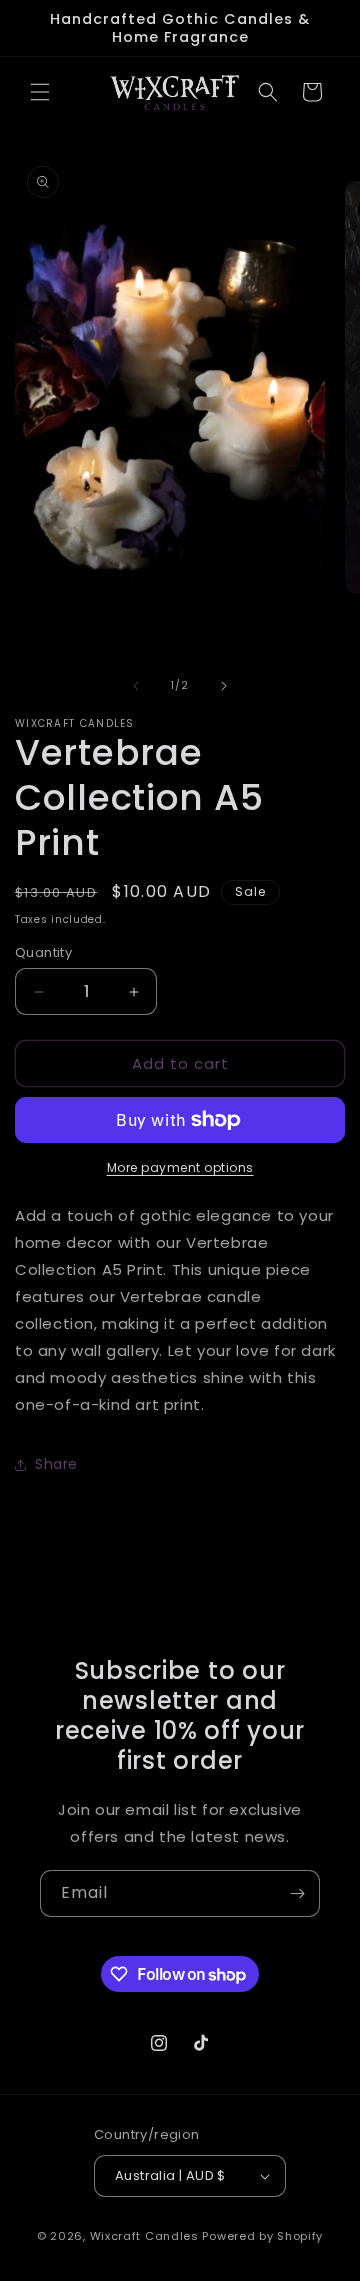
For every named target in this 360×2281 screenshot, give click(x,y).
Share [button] (56, 1464)
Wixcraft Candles (146, 2236)
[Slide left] (136, 686)
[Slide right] (224, 686)
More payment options (180, 1167)
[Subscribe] (297, 1893)
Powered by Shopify (262, 2236)
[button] (40, 92)
